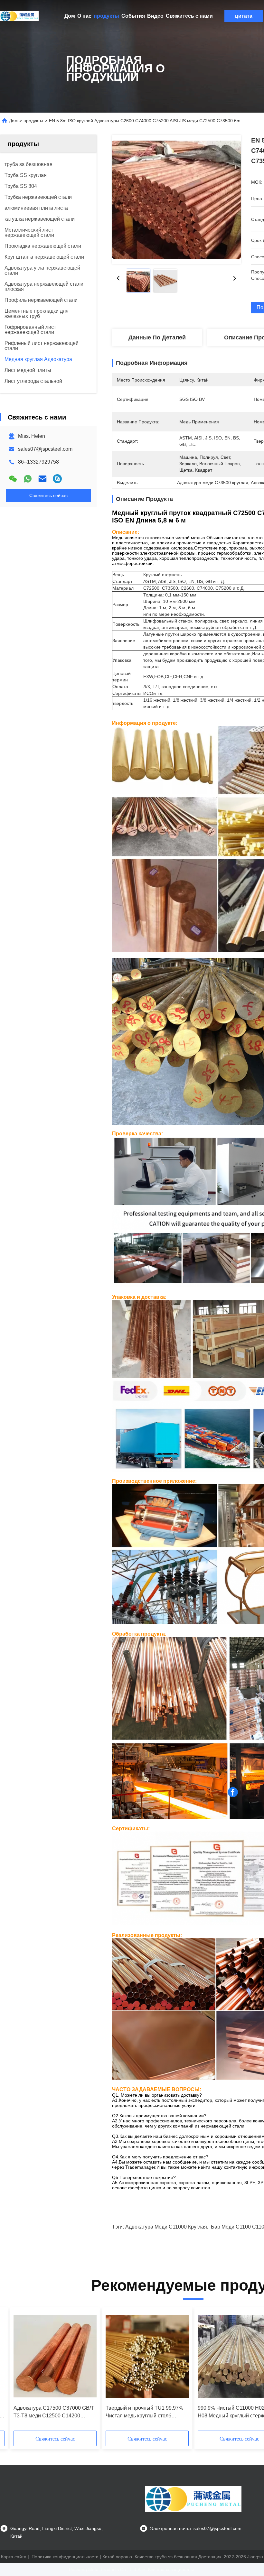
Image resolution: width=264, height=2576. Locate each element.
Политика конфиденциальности (65, 2557)
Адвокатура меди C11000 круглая (166, 2227)
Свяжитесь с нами (189, 16)
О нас (84, 16)
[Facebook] (233, 1792)
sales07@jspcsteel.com (45, 449)
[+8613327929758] (57, 479)
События (133, 16)
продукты (106, 16)
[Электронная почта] (42, 479)
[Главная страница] (19, 16)
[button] (42, 2371)
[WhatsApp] (28, 479)
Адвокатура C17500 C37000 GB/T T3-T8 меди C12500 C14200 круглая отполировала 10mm (54, 2412)
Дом (70, 16)
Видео (155, 16)
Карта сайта (14, 2557)
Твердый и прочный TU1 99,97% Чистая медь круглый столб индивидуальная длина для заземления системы (144, 2412)
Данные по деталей (157, 337)
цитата (244, 16)
